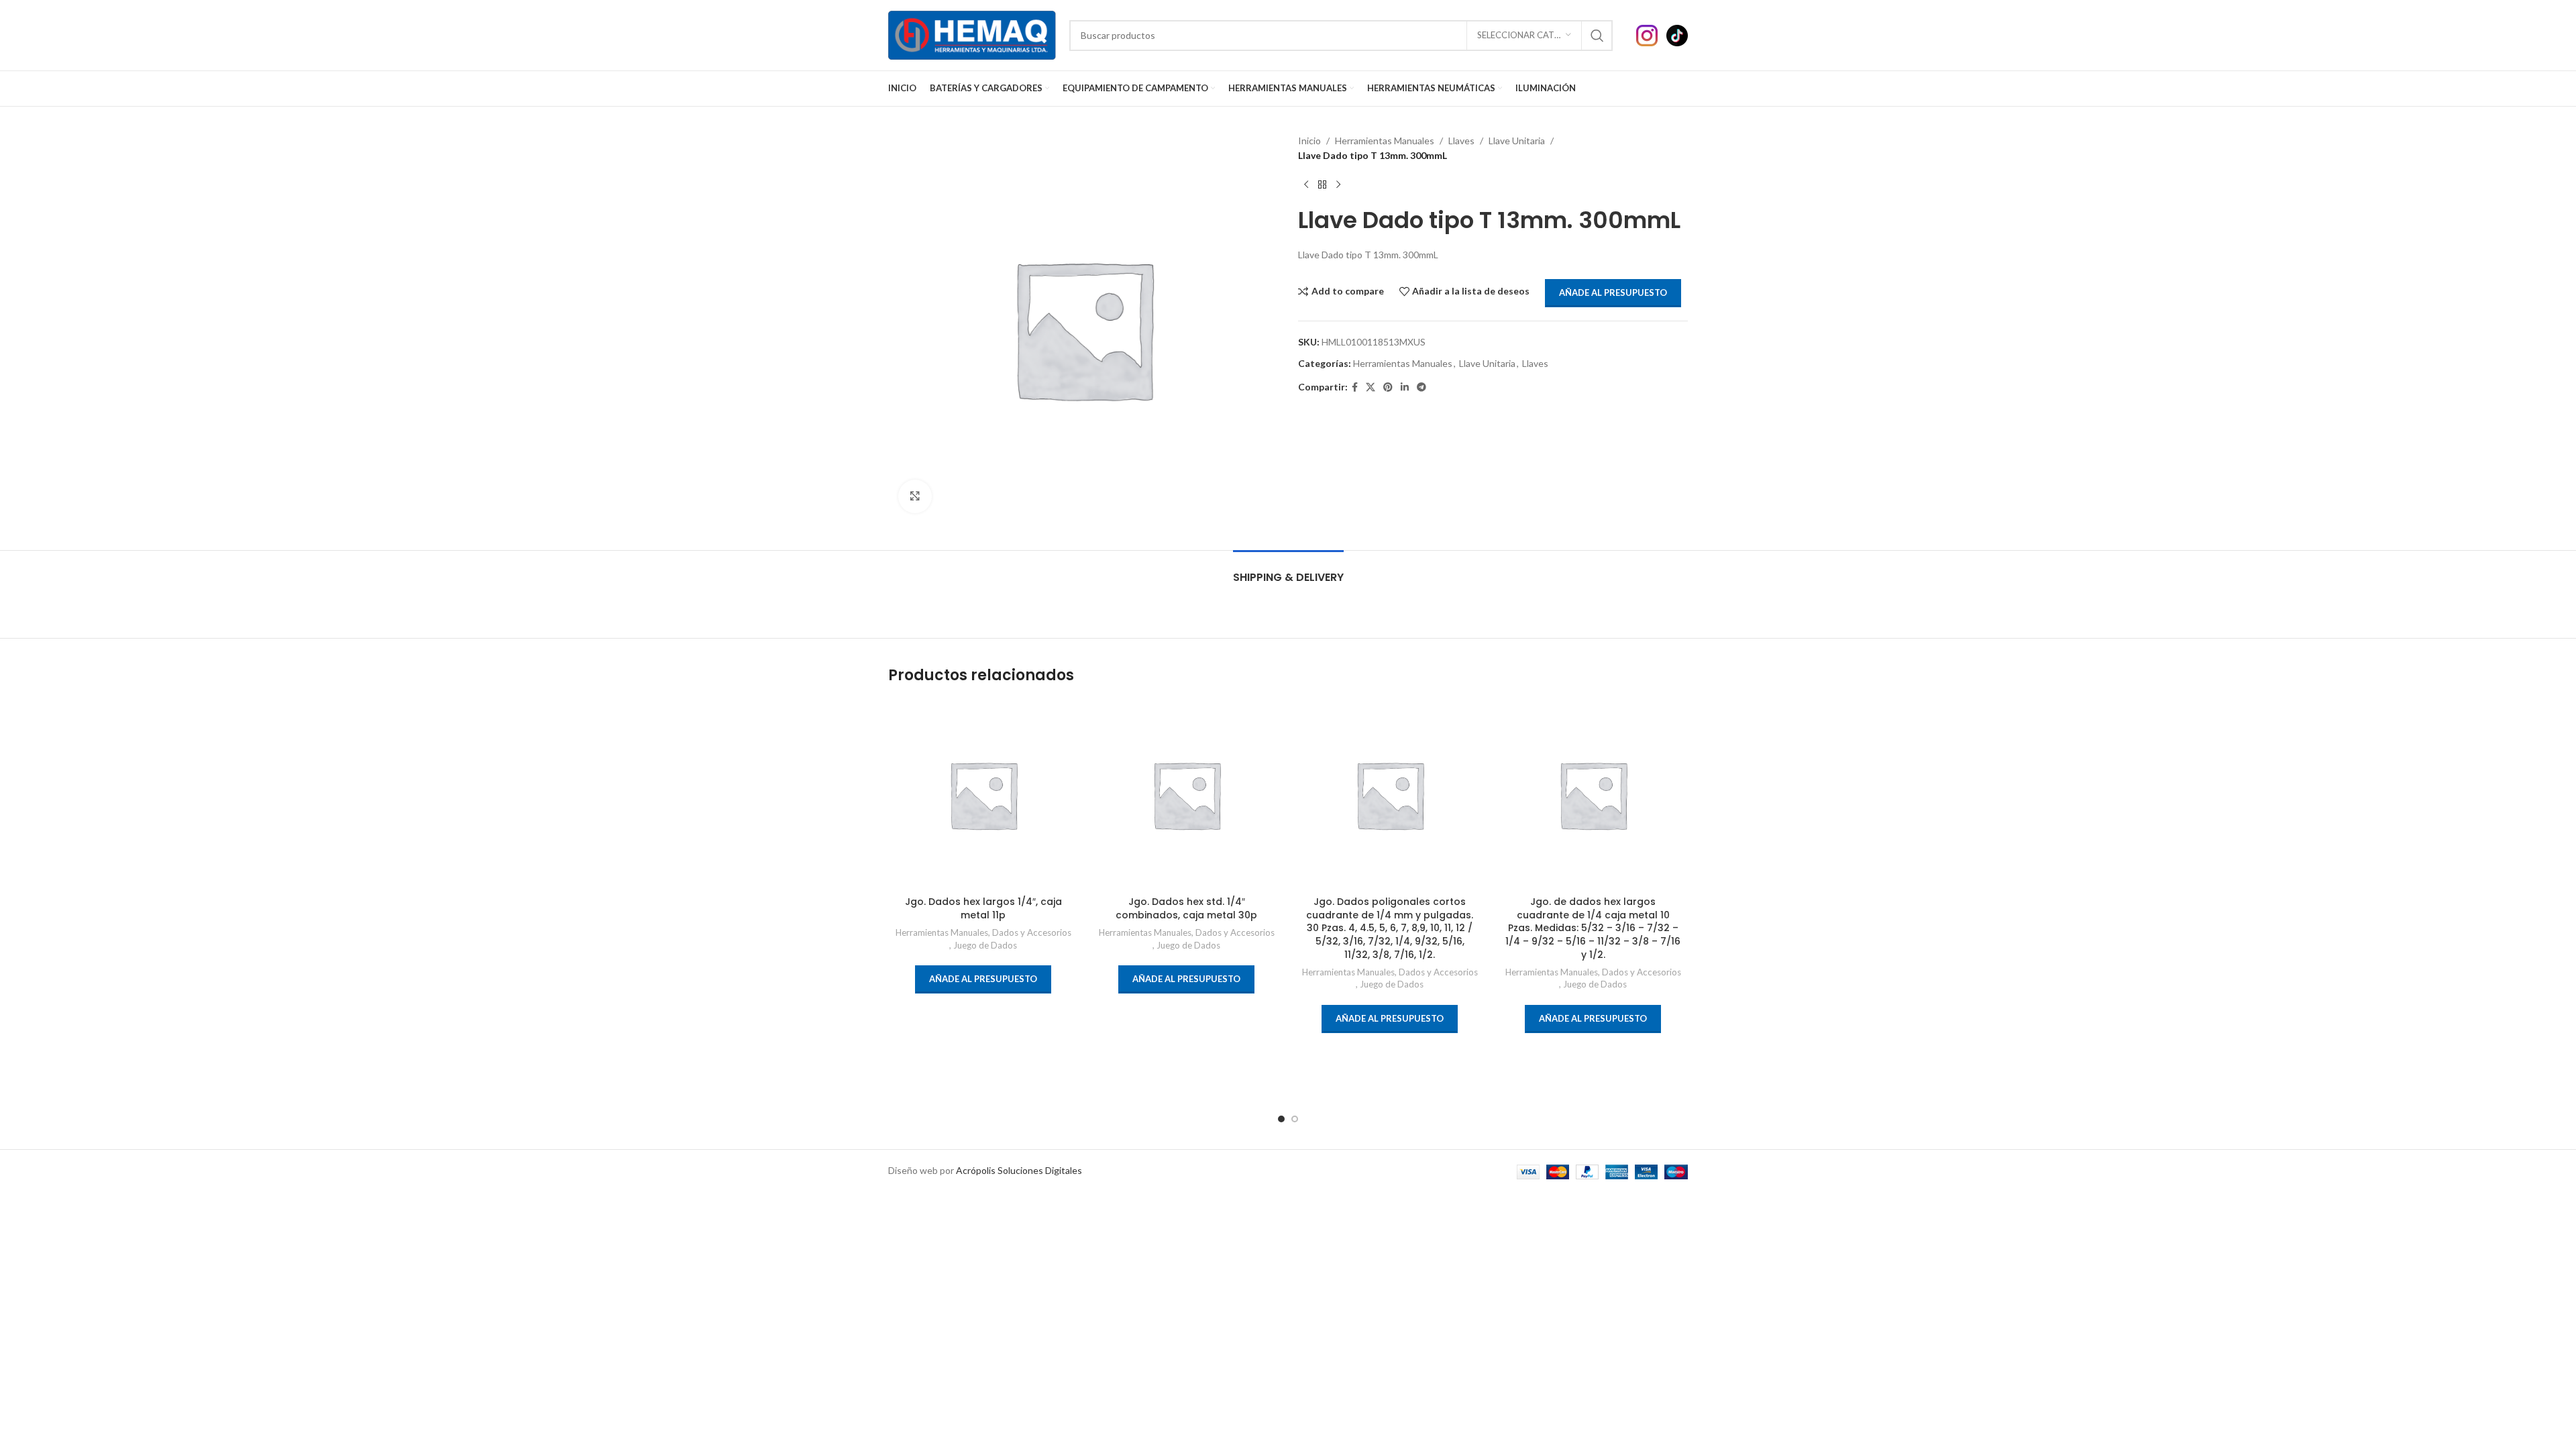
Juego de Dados (985, 945)
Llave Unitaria (1517, 141)
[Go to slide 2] (1295, 1119)
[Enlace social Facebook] (1355, 387)
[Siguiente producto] (1338, 185)
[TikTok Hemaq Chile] (1677, 34)
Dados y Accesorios (1032, 932)
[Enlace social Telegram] (1421, 387)
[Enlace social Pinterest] (1388, 387)
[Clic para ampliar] (915, 496)
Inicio (1309, 141)
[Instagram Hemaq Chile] (1651, 34)
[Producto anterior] (1306, 185)
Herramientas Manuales (1385, 141)
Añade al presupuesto (1613, 292)
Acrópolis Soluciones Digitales (1019, 1170)
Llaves (1461, 141)
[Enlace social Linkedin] (1405, 387)
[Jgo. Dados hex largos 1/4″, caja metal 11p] (983, 795)
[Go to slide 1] (1281, 1119)
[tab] (1288, 571)
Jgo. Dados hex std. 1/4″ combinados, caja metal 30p (1186, 908)
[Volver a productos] (1322, 185)
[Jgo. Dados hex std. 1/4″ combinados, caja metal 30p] (1186, 795)
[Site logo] (972, 34)
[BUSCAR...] (1597, 36)
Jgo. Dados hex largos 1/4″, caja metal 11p (983, 908)
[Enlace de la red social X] (1371, 387)
